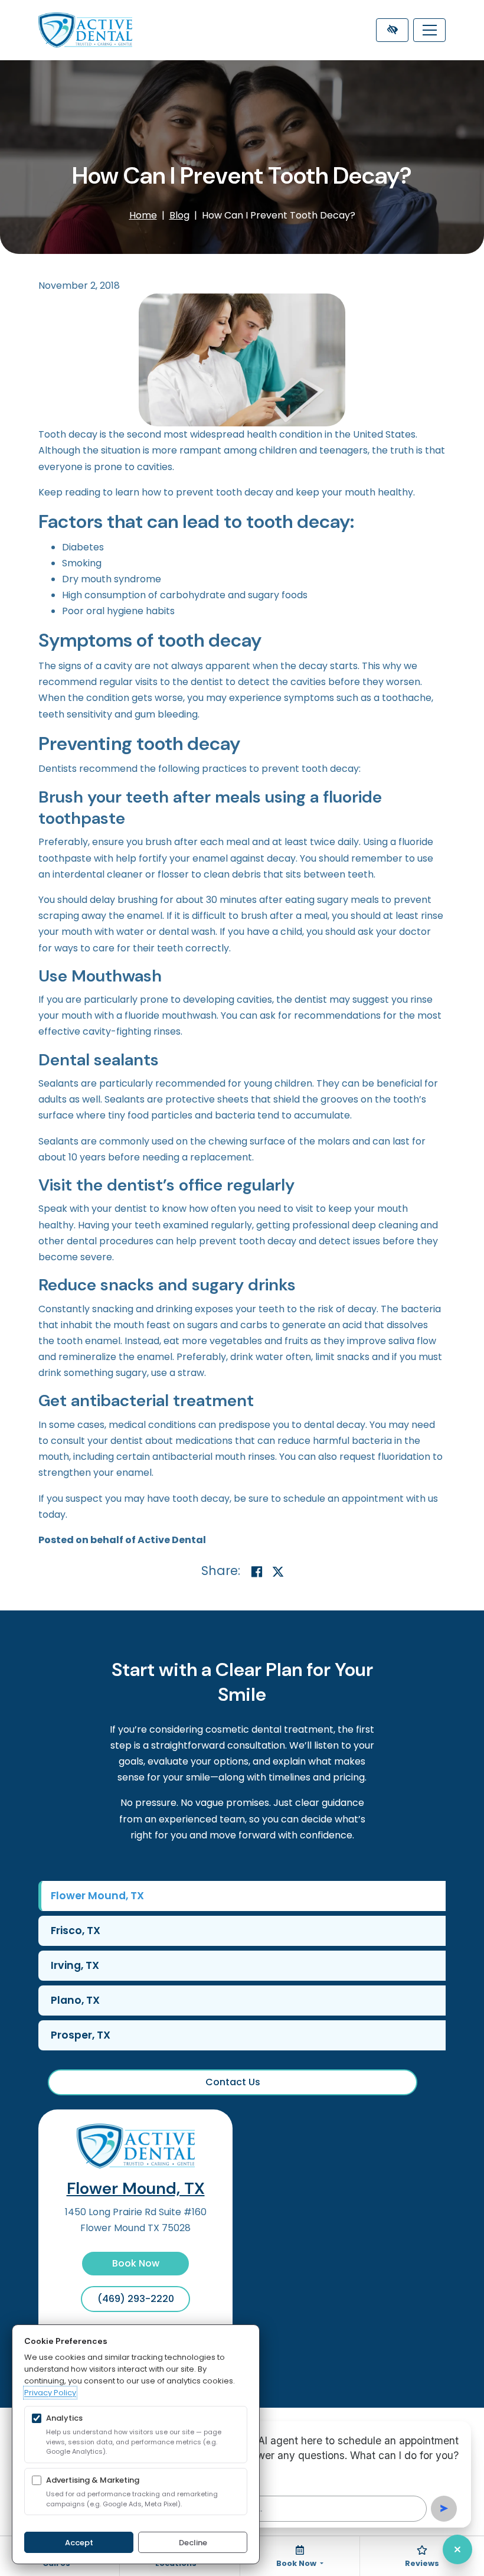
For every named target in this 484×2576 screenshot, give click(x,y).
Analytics (64, 2418)
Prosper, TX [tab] (81, 2035)
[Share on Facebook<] (257, 1572)
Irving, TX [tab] (75, 1965)
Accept (79, 2543)
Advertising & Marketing (93, 2480)
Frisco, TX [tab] (76, 1931)
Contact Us (233, 2082)
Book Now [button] (297, 2563)
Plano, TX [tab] (75, 2000)
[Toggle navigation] (429, 30)
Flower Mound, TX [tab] (97, 1896)
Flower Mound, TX (136, 2188)
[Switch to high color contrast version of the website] (392, 30)
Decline (193, 2543)
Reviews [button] (422, 2563)
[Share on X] (278, 1572)
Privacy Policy (50, 2393)
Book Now (136, 2263)
